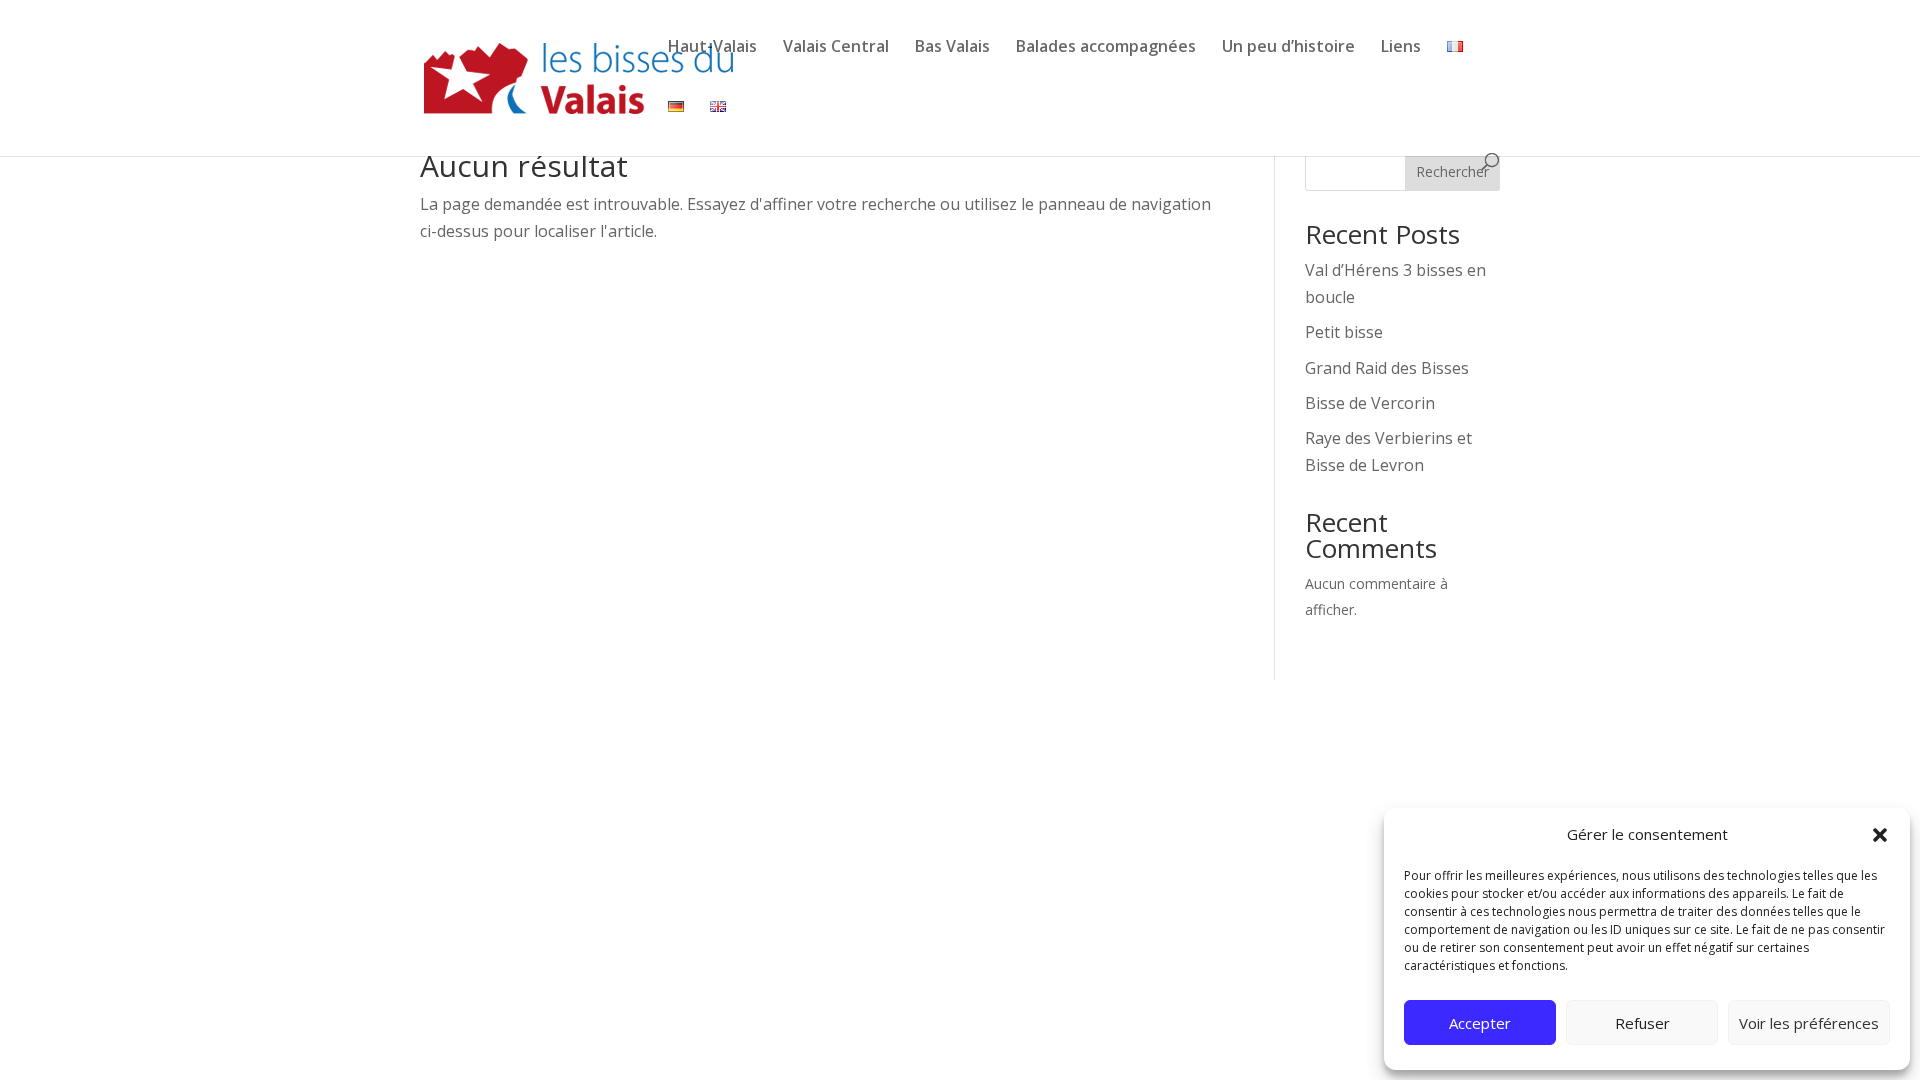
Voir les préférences (1809, 1023)
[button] (1880, 835)
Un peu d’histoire (1288, 46)
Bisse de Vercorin (1370, 403)
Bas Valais (952, 46)
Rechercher (1452, 171)
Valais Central (836, 46)
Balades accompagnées (1106, 46)
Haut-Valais (712, 46)
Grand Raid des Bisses (1387, 368)
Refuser (1642, 1023)
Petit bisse (1344, 332)
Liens (1401, 46)
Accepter (1480, 1023)
